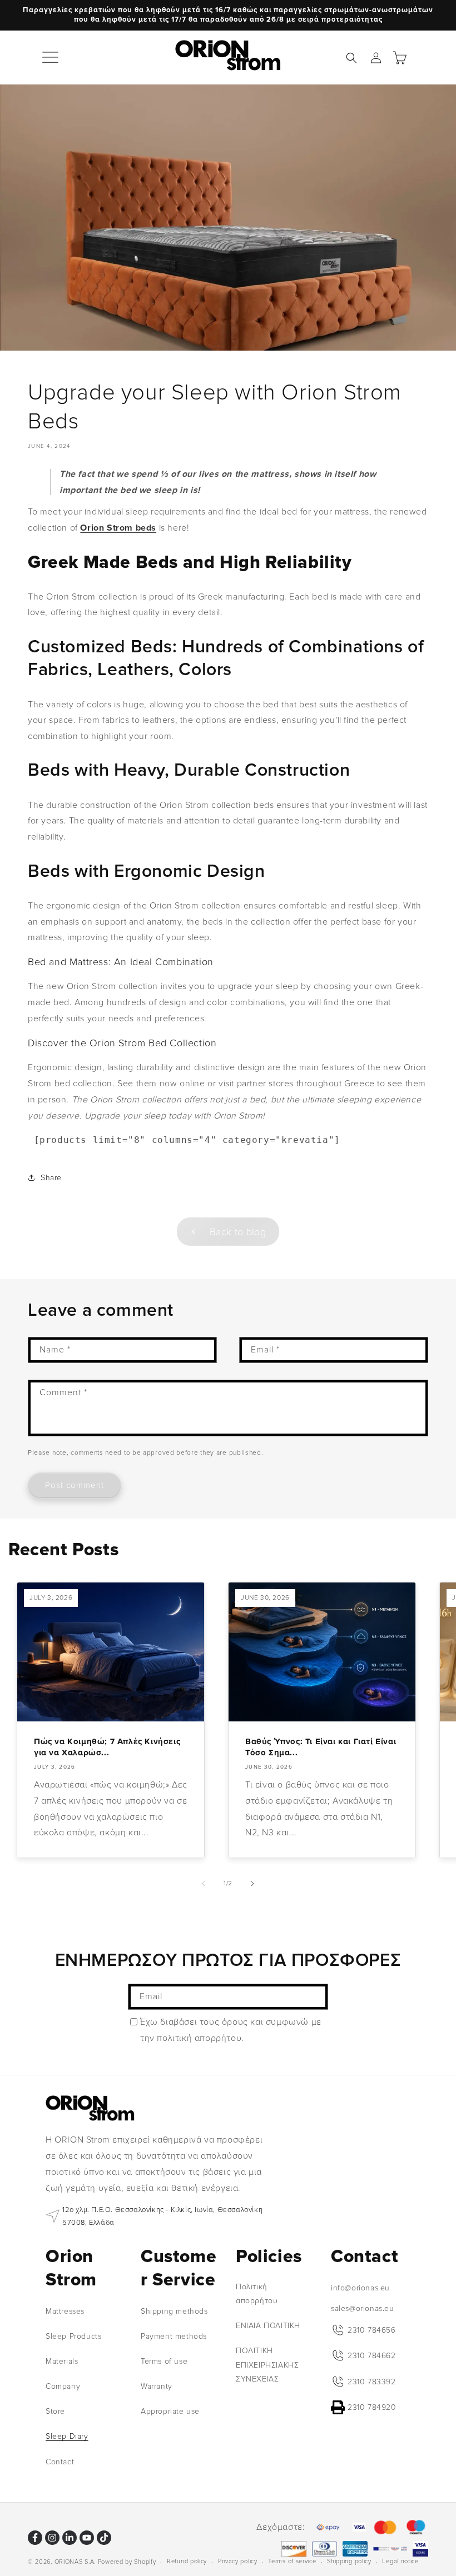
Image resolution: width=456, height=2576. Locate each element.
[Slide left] (204, 1884)
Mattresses (65, 2311)
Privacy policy (238, 2561)
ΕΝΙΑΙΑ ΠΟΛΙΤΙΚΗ (268, 2326)
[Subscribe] (315, 1997)
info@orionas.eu (360, 2288)
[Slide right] (252, 1884)
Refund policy (187, 2561)
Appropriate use (170, 2411)
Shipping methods (174, 2311)
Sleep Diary (67, 2436)
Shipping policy (349, 2561)
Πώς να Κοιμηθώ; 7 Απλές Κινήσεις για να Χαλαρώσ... (107, 1747)
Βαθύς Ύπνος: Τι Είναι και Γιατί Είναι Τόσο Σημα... (321, 1747)
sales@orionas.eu (363, 2308)
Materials (62, 2361)
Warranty (157, 2386)
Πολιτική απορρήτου (257, 2294)
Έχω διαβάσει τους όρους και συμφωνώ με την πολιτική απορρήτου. (231, 2030)
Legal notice (400, 2561)
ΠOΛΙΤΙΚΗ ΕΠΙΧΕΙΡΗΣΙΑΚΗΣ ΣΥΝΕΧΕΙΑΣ (267, 2365)
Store (55, 2411)
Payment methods (174, 2336)
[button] (51, 58)
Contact (60, 2462)
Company (63, 2386)
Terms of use (164, 2361)
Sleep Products (73, 2336)
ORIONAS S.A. (75, 2562)
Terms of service (292, 2561)
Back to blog (238, 1232)
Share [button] (51, 1178)
